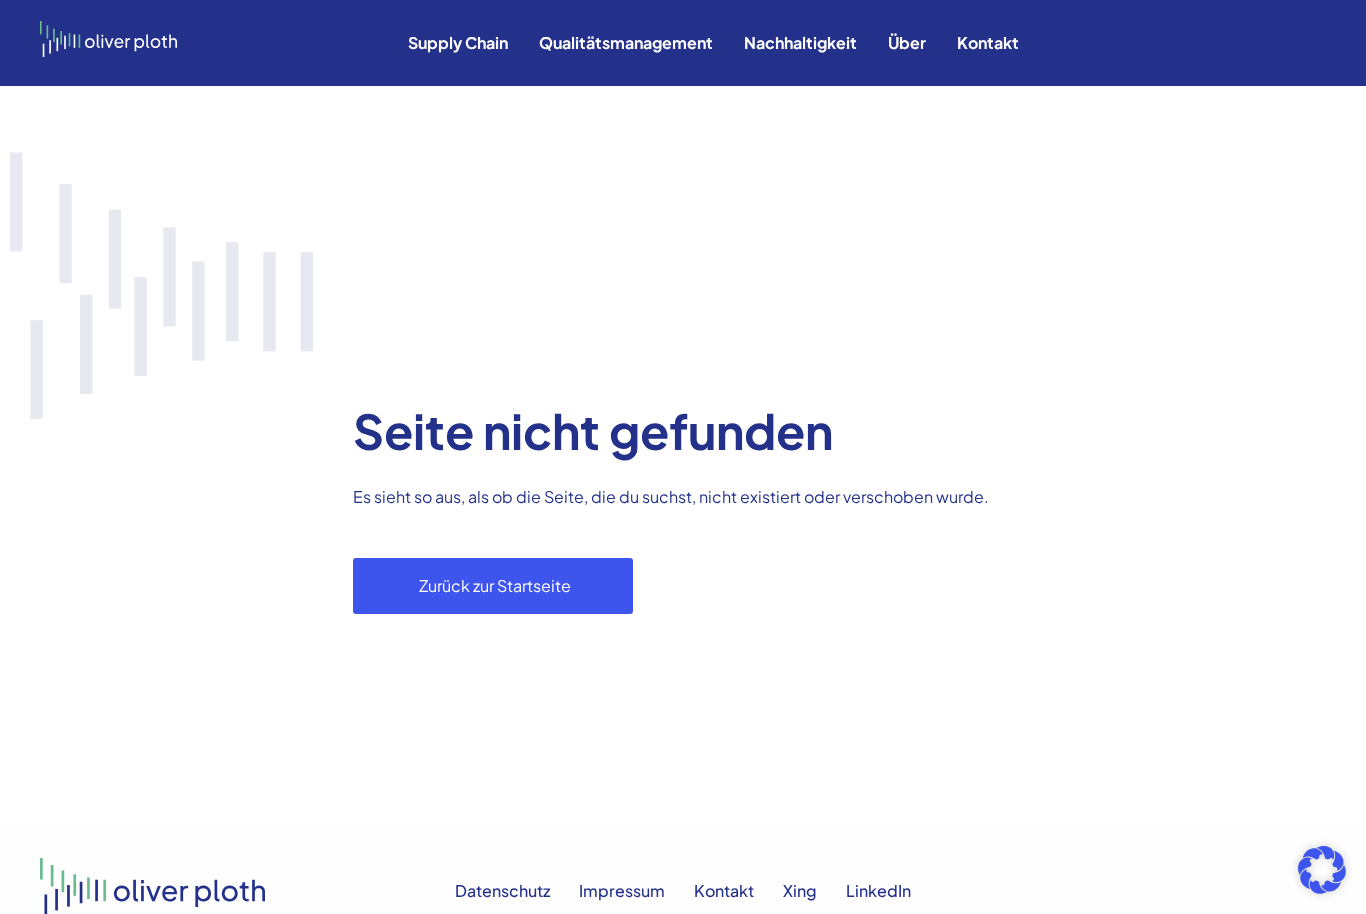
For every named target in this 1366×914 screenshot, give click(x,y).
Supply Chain (458, 42)
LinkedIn (878, 890)
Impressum (622, 890)
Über (907, 42)
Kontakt (988, 42)
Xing (800, 890)
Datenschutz (502, 890)
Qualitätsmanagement (626, 42)
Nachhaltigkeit (800, 42)
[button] (1322, 870)
